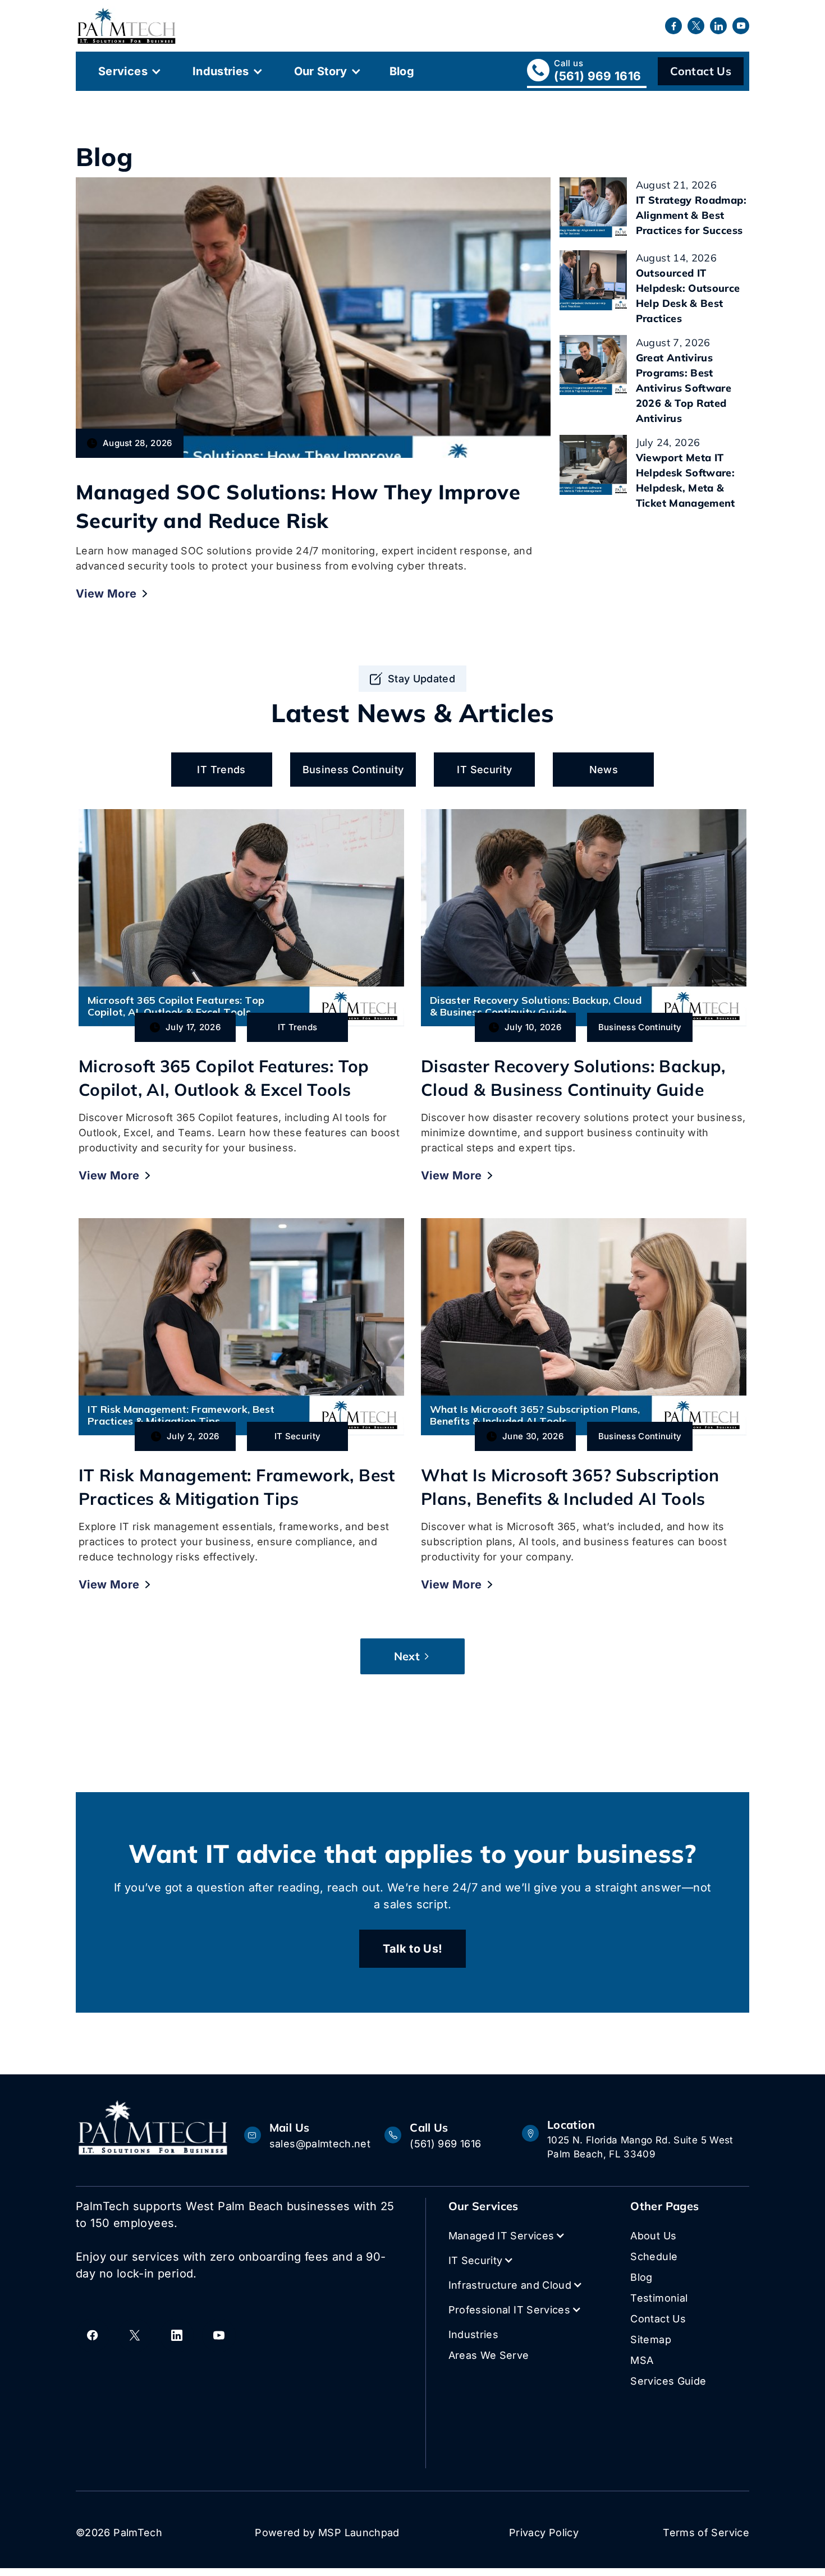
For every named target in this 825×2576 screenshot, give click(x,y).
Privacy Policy (544, 2533)
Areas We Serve (489, 2355)
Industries (221, 71)
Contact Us (701, 71)
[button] (129, 71)
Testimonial (659, 2298)
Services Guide (668, 2381)
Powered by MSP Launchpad (327, 2533)
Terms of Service (706, 2533)
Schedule (654, 2256)
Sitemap (651, 2339)
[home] (127, 26)
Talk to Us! (413, 1949)
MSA (642, 2360)
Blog (402, 71)
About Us (653, 2236)
